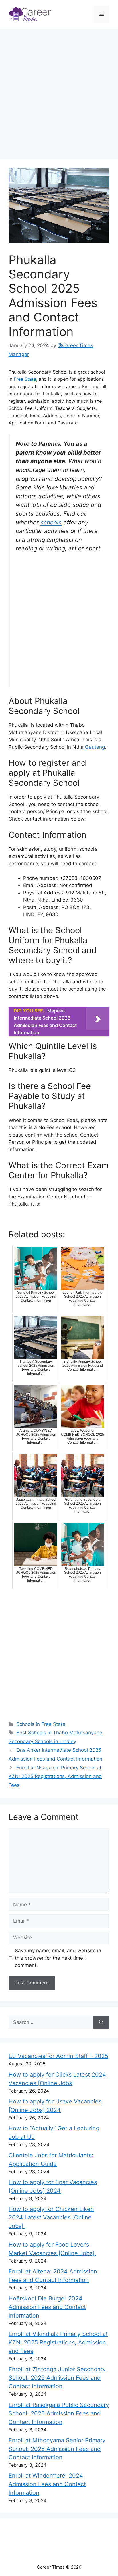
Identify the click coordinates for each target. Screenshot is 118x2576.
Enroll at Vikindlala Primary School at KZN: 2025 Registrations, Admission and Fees (58, 2342)
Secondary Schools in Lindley (42, 1741)
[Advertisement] (59, 95)
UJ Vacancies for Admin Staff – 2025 (58, 2056)
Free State (25, 379)
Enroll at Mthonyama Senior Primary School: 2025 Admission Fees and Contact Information (57, 2449)
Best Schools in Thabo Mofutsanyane (59, 1733)
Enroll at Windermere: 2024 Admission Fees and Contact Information (47, 2484)
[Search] (101, 2022)
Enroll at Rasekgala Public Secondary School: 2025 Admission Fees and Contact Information (59, 2413)
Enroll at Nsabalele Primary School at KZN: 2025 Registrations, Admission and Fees (55, 1776)
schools (51, 522)
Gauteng (95, 747)
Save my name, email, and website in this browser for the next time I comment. (58, 1958)
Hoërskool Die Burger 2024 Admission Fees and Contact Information (47, 2307)
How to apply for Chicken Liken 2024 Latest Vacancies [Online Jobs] (51, 2217)
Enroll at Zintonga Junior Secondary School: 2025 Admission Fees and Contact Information (57, 2378)
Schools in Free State (41, 1724)
